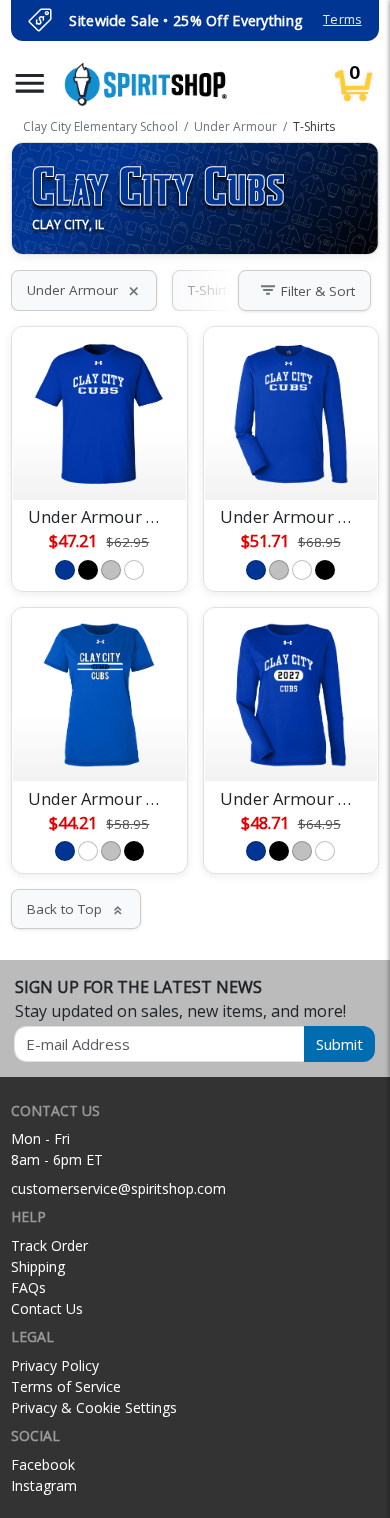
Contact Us (47, 1308)
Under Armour (84, 290)
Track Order (49, 1245)
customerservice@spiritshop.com (118, 1188)
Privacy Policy (55, 1365)
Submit (339, 1044)
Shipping (38, 1266)
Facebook (43, 1464)
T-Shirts (222, 290)
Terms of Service (66, 1386)
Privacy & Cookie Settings (94, 1407)
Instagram (44, 1485)
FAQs (28, 1287)
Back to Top (76, 909)
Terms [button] (342, 19)
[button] (30, 83)
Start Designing (99, 461)
